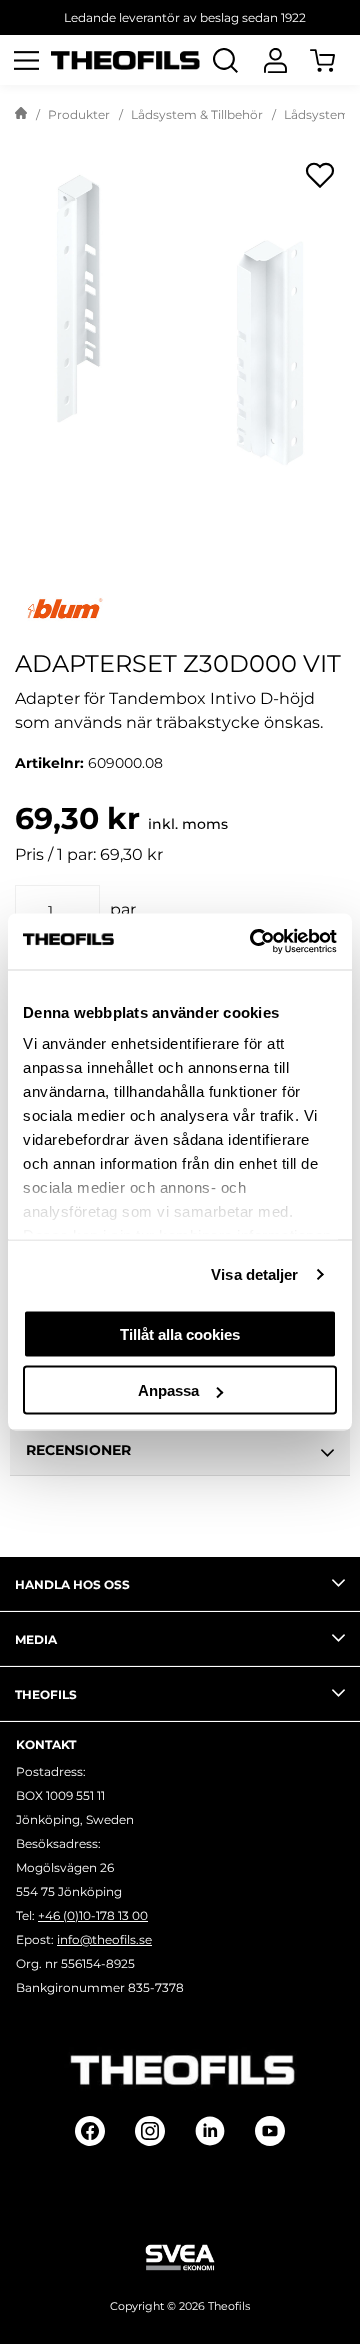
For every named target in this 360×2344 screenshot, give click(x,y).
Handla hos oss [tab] (72, 1584)
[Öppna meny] (26, 60)
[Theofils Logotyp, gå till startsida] (125, 60)
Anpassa (168, 1390)
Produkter (79, 114)
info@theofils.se (104, 1939)
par (123, 909)
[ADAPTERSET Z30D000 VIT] (180, 315)
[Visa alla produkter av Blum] (180, 608)
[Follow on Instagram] (150, 2131)
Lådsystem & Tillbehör (197, 114)
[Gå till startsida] (21, 115)
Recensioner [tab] (78, 1450)
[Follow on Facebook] (90, 2131)
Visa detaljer (254, 1274)
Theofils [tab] (46, 1694)
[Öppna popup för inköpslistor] (320, 175)
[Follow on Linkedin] (210, 2131)
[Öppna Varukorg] (335, 60)
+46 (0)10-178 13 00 (93, 1915)
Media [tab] (36, 1639)
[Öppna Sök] (225, 60)
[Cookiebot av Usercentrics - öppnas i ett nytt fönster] (254, 942)
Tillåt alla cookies (180, 1333)
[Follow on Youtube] (270, 2131)
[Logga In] (275, 60)
